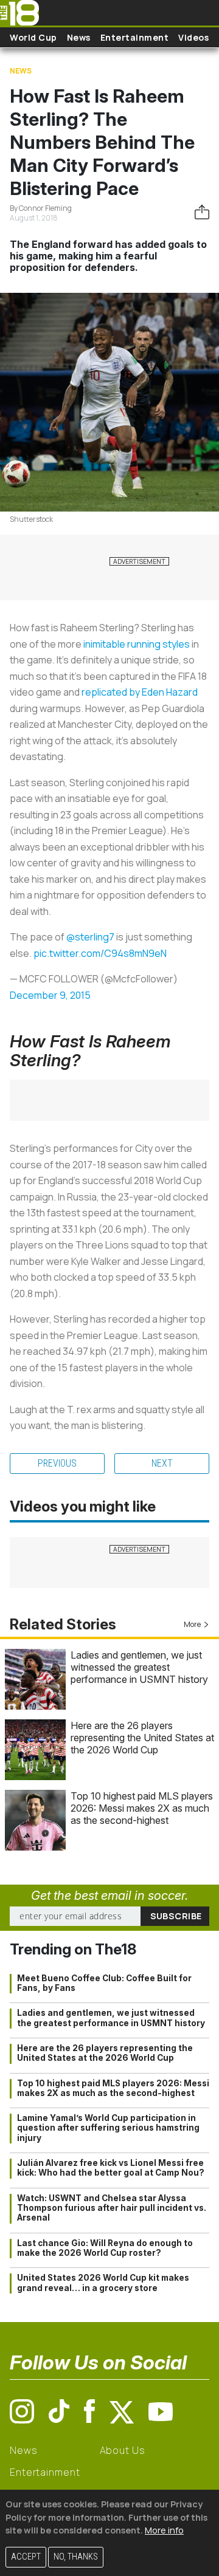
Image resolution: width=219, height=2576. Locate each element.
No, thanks (76, 2557)
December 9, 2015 (50, 995)
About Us (123, 2450)
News (79, 37)
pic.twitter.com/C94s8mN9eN (100, 953)
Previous (57, 1463)
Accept (26, 2557)
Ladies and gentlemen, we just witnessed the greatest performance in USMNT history (139, 1667)
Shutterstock (31, 519)
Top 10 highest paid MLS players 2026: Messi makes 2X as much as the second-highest (142, 1808)
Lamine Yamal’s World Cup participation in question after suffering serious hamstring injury (108, 2128)
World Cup (33, 37)
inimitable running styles (137, 644)
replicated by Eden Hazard (140, 692)
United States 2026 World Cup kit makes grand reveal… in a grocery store (103, 2283)
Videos (193, 37)
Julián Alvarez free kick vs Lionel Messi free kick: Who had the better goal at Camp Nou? (111, 2168)
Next (162, 1463)
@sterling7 (90, 937)
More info (164, 2530)
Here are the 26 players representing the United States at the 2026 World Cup (142, 1738)
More (192, 1624)
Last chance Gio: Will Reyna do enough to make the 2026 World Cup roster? (105, 2248)
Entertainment (135, 37)
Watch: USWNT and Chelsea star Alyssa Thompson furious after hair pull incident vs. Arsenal (112, 2208)
